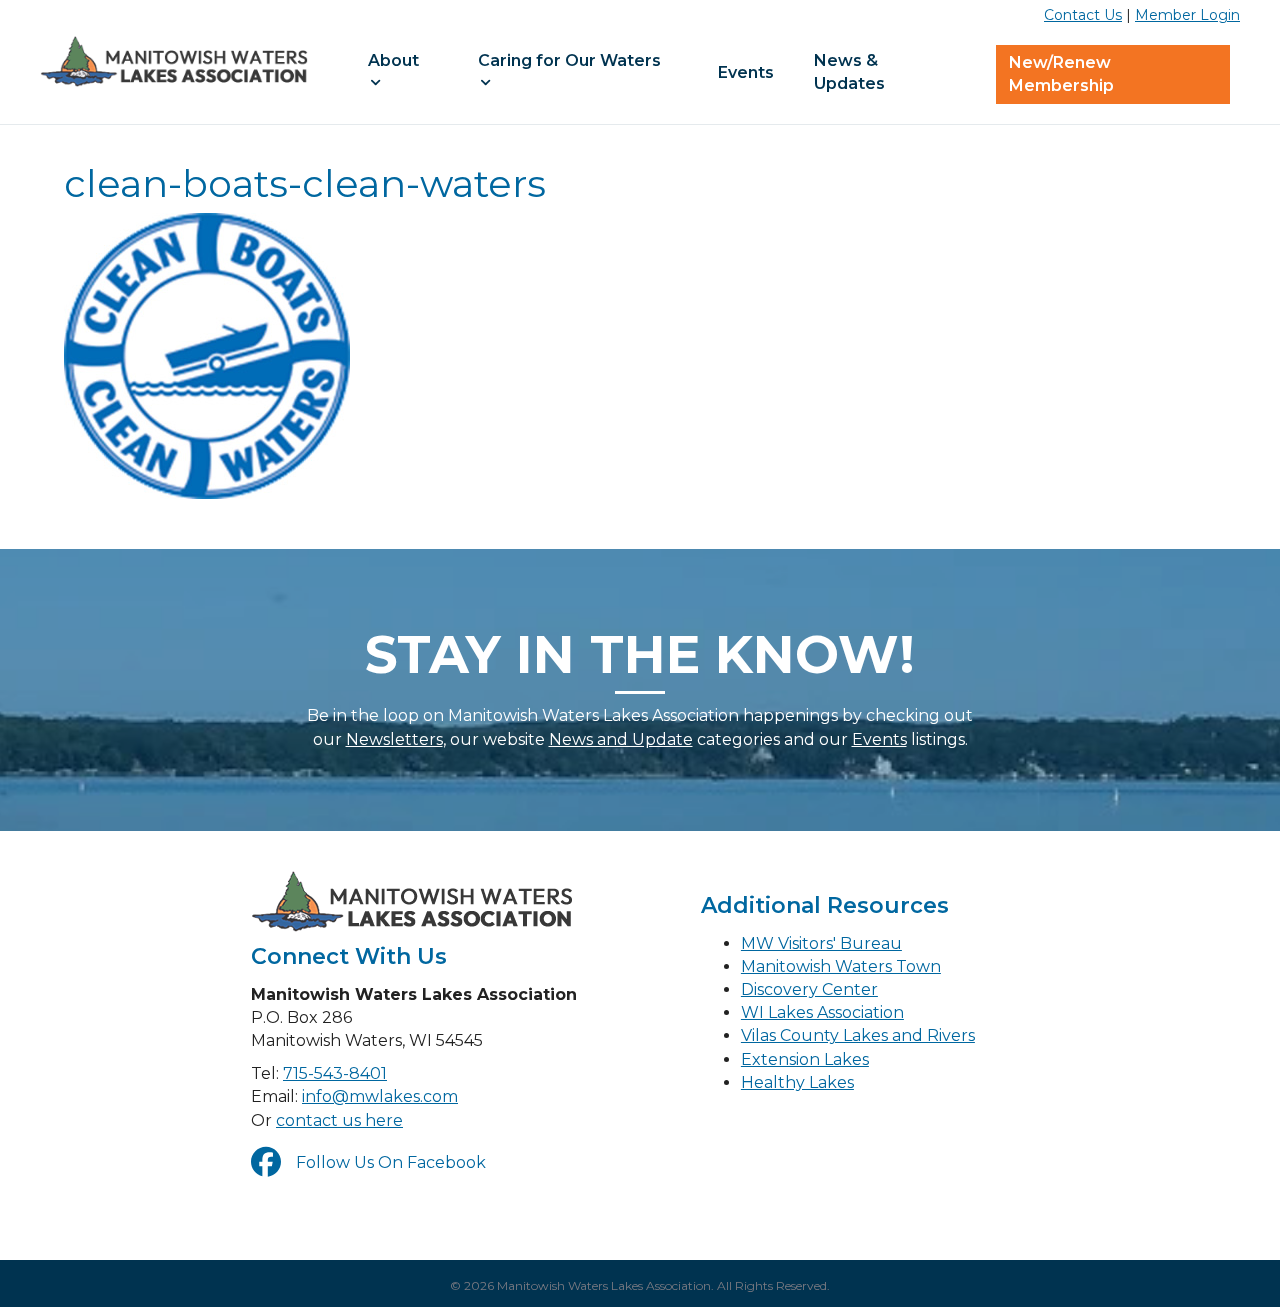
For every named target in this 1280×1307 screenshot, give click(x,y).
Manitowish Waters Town (841, 966)
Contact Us (1083, 15)
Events (746, 72)
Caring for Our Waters (569, 60)
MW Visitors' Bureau (821, 943)
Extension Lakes (805, 1059)
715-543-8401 (335, 1073)
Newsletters (394, 739)
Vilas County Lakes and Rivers (858, 1035)
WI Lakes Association (822, 1012)
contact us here (339, 1120)
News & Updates (849, 72)
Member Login (1187, 15)
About (393, 60)
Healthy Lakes (797, 1082)
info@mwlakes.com (380, 1096)
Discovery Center (809, 989)
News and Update (621, 739)
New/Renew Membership (1061, 74)
